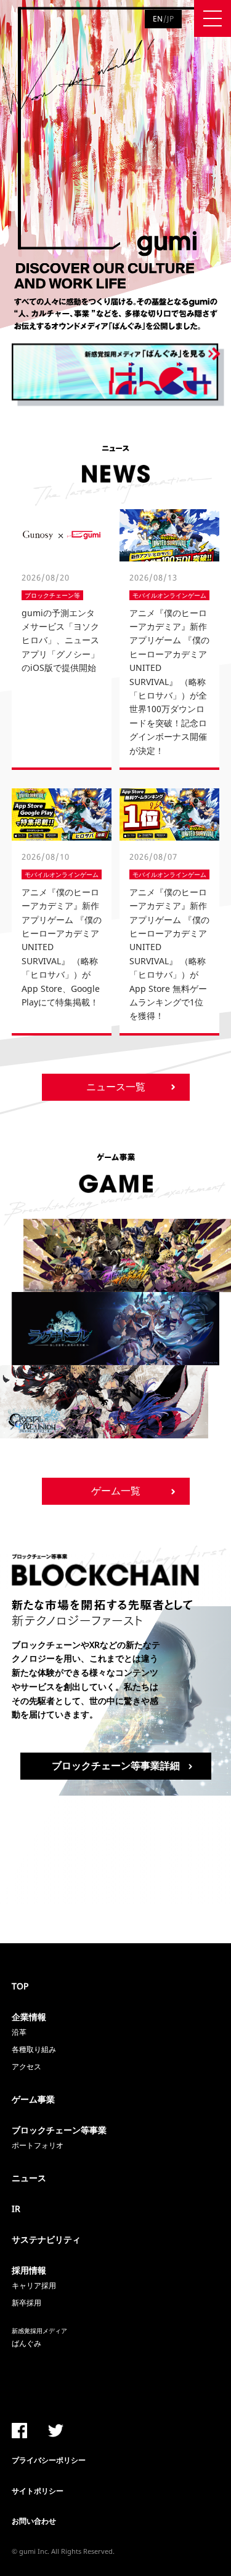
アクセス (26, 2067)
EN (158, 19)
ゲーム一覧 (116, 1491)
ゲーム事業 (33, 2099)
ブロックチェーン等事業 (59, 2130)
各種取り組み (34, 2049)
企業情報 (29, 2017)
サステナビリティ (46, 2239)
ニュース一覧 (116, 1087)
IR (16, 2209)
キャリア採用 (34, 2285)
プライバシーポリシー (49, 2460)
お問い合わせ (34, 2521)
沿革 (19, 2032)
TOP (20, 1986)
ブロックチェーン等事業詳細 (116, 1766)
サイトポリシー (38, 2491)
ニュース (29, 2178)
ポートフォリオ (38, 2145)
